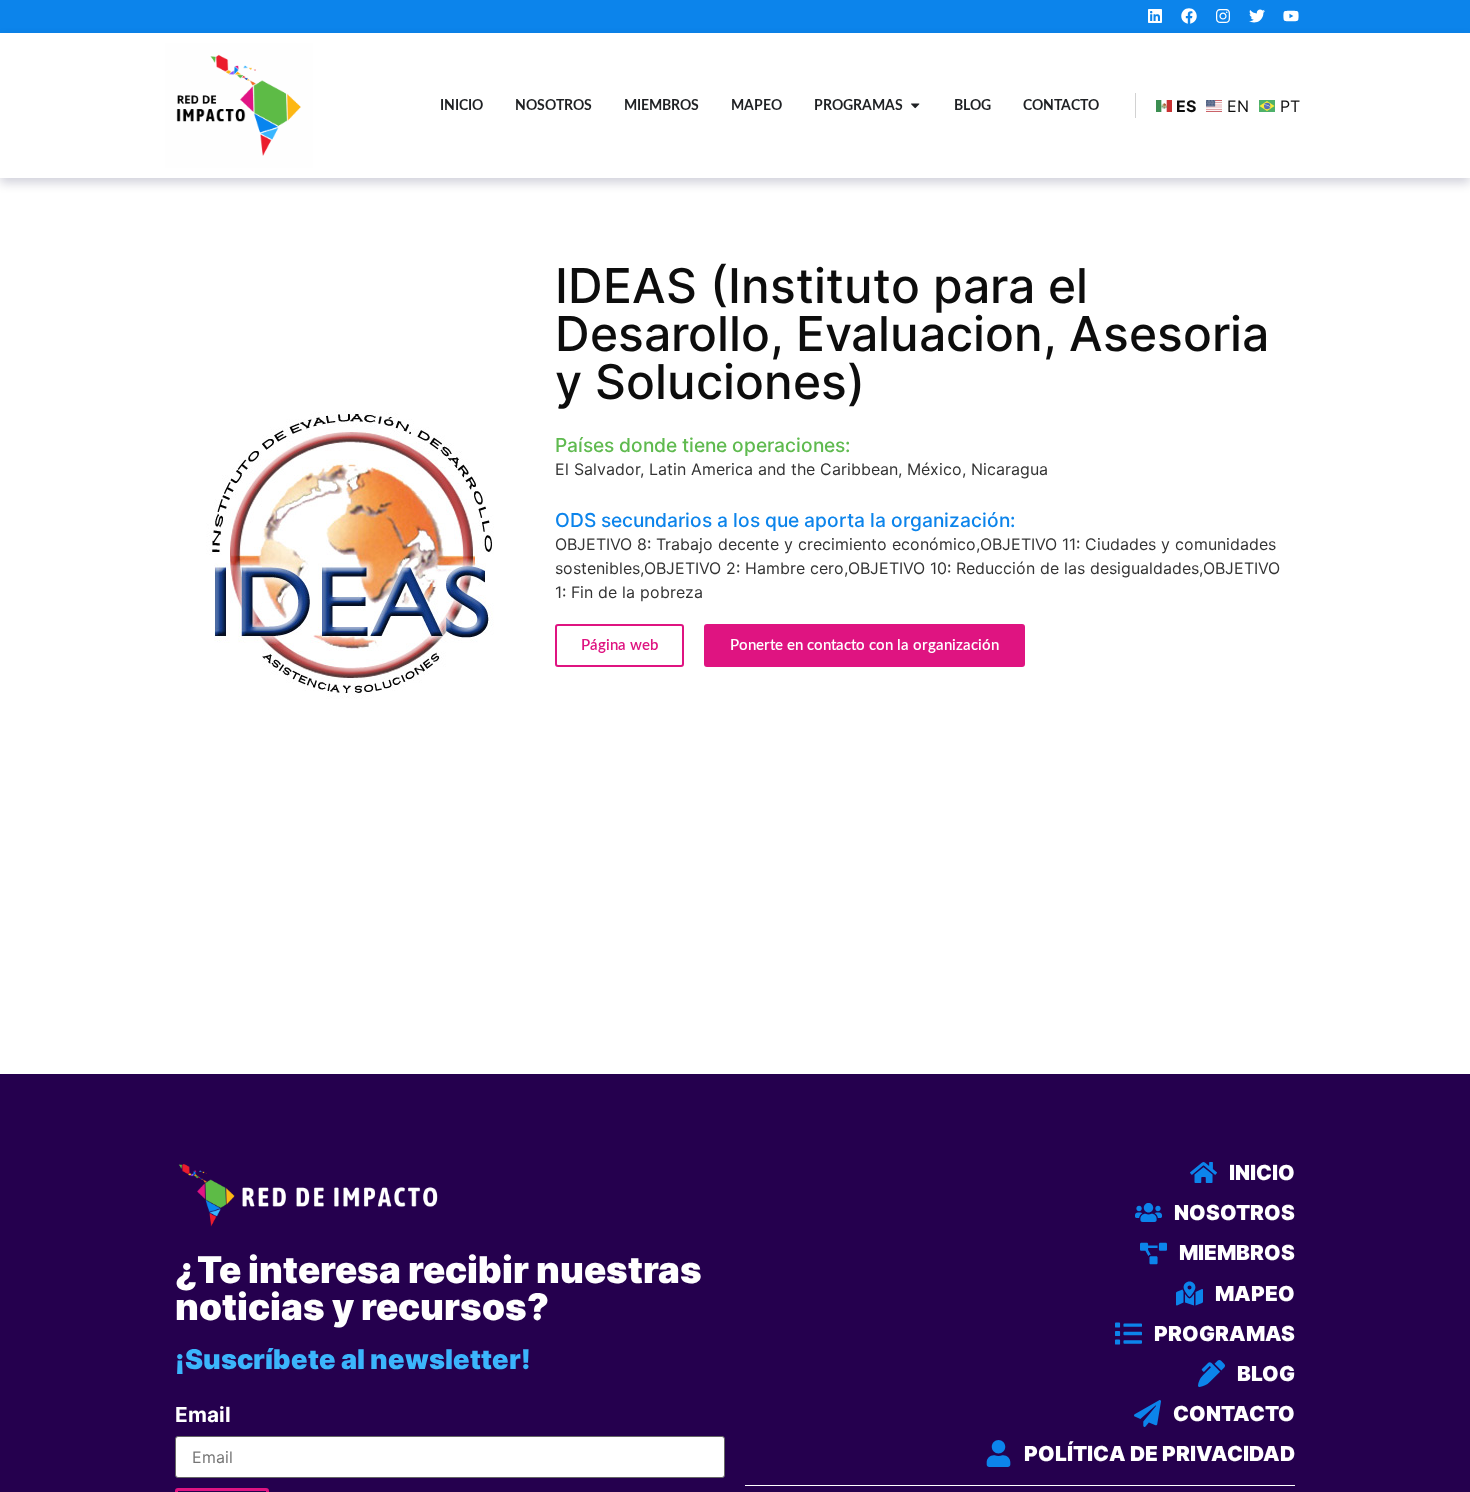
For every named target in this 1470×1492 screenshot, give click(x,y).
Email (203, 1415)
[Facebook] (1189, 16)
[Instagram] (1223, 16)
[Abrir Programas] (915, 106)
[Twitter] (1256, 16)
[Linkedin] (1155, 16)
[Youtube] (1290, 16)
